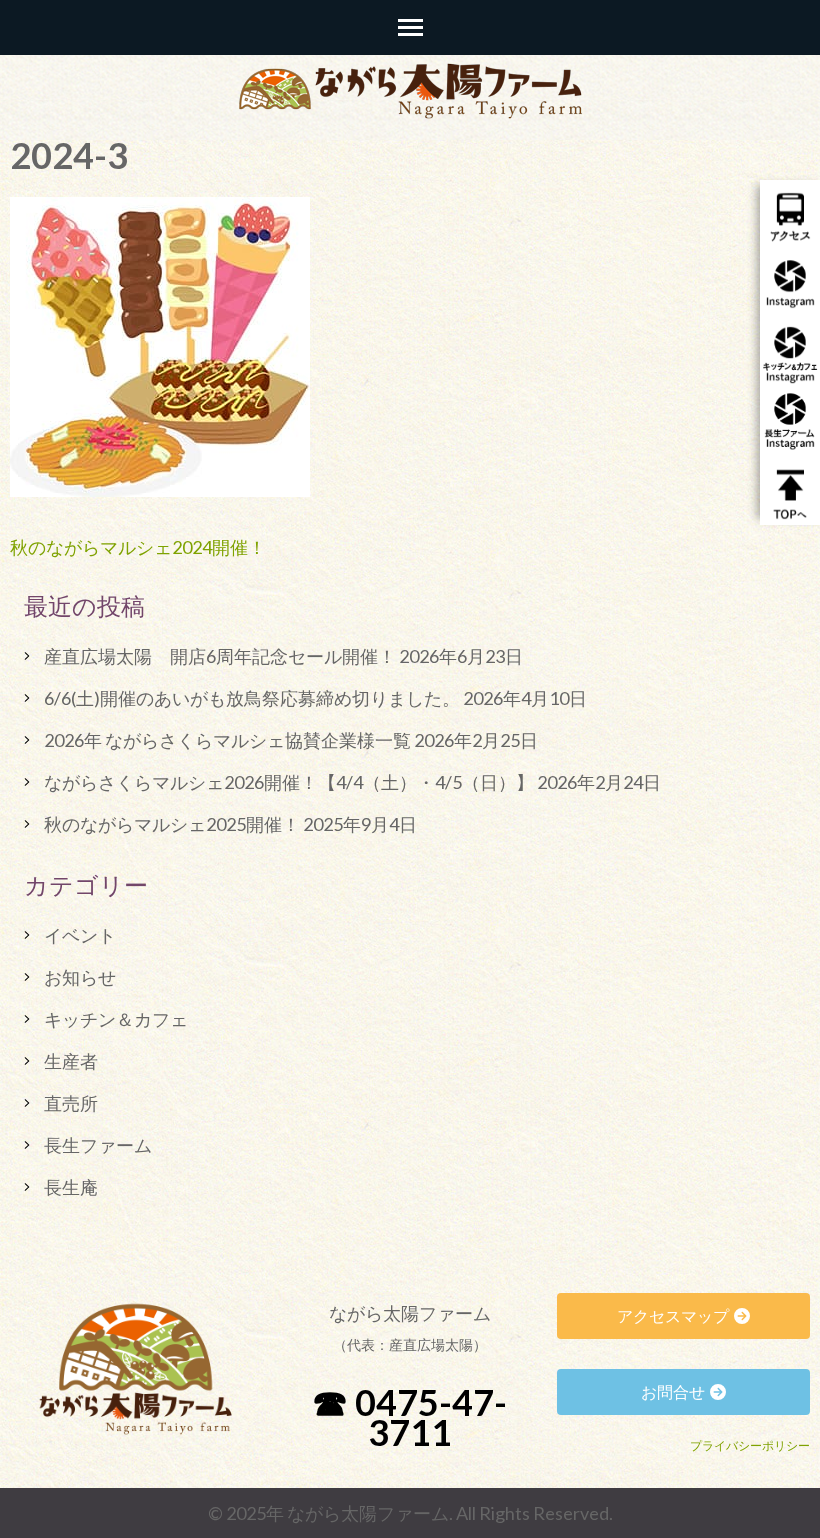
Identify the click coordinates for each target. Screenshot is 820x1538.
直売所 (71, 1103)
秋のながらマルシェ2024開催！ (138, 547)
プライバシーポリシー (750, 1445)
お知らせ (80, 977)
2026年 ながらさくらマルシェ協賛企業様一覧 (227, 740)
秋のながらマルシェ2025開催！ (172, 824)
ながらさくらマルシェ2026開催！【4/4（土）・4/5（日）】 (289, 782)
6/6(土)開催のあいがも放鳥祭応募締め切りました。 (252, 698)
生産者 (71, 1061)
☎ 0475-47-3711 (409, 1417)
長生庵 (71, 1187)
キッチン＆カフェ (116, 1019)
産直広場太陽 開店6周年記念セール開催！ (220, 656)
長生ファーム (98, 1145)
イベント (80, 935)
